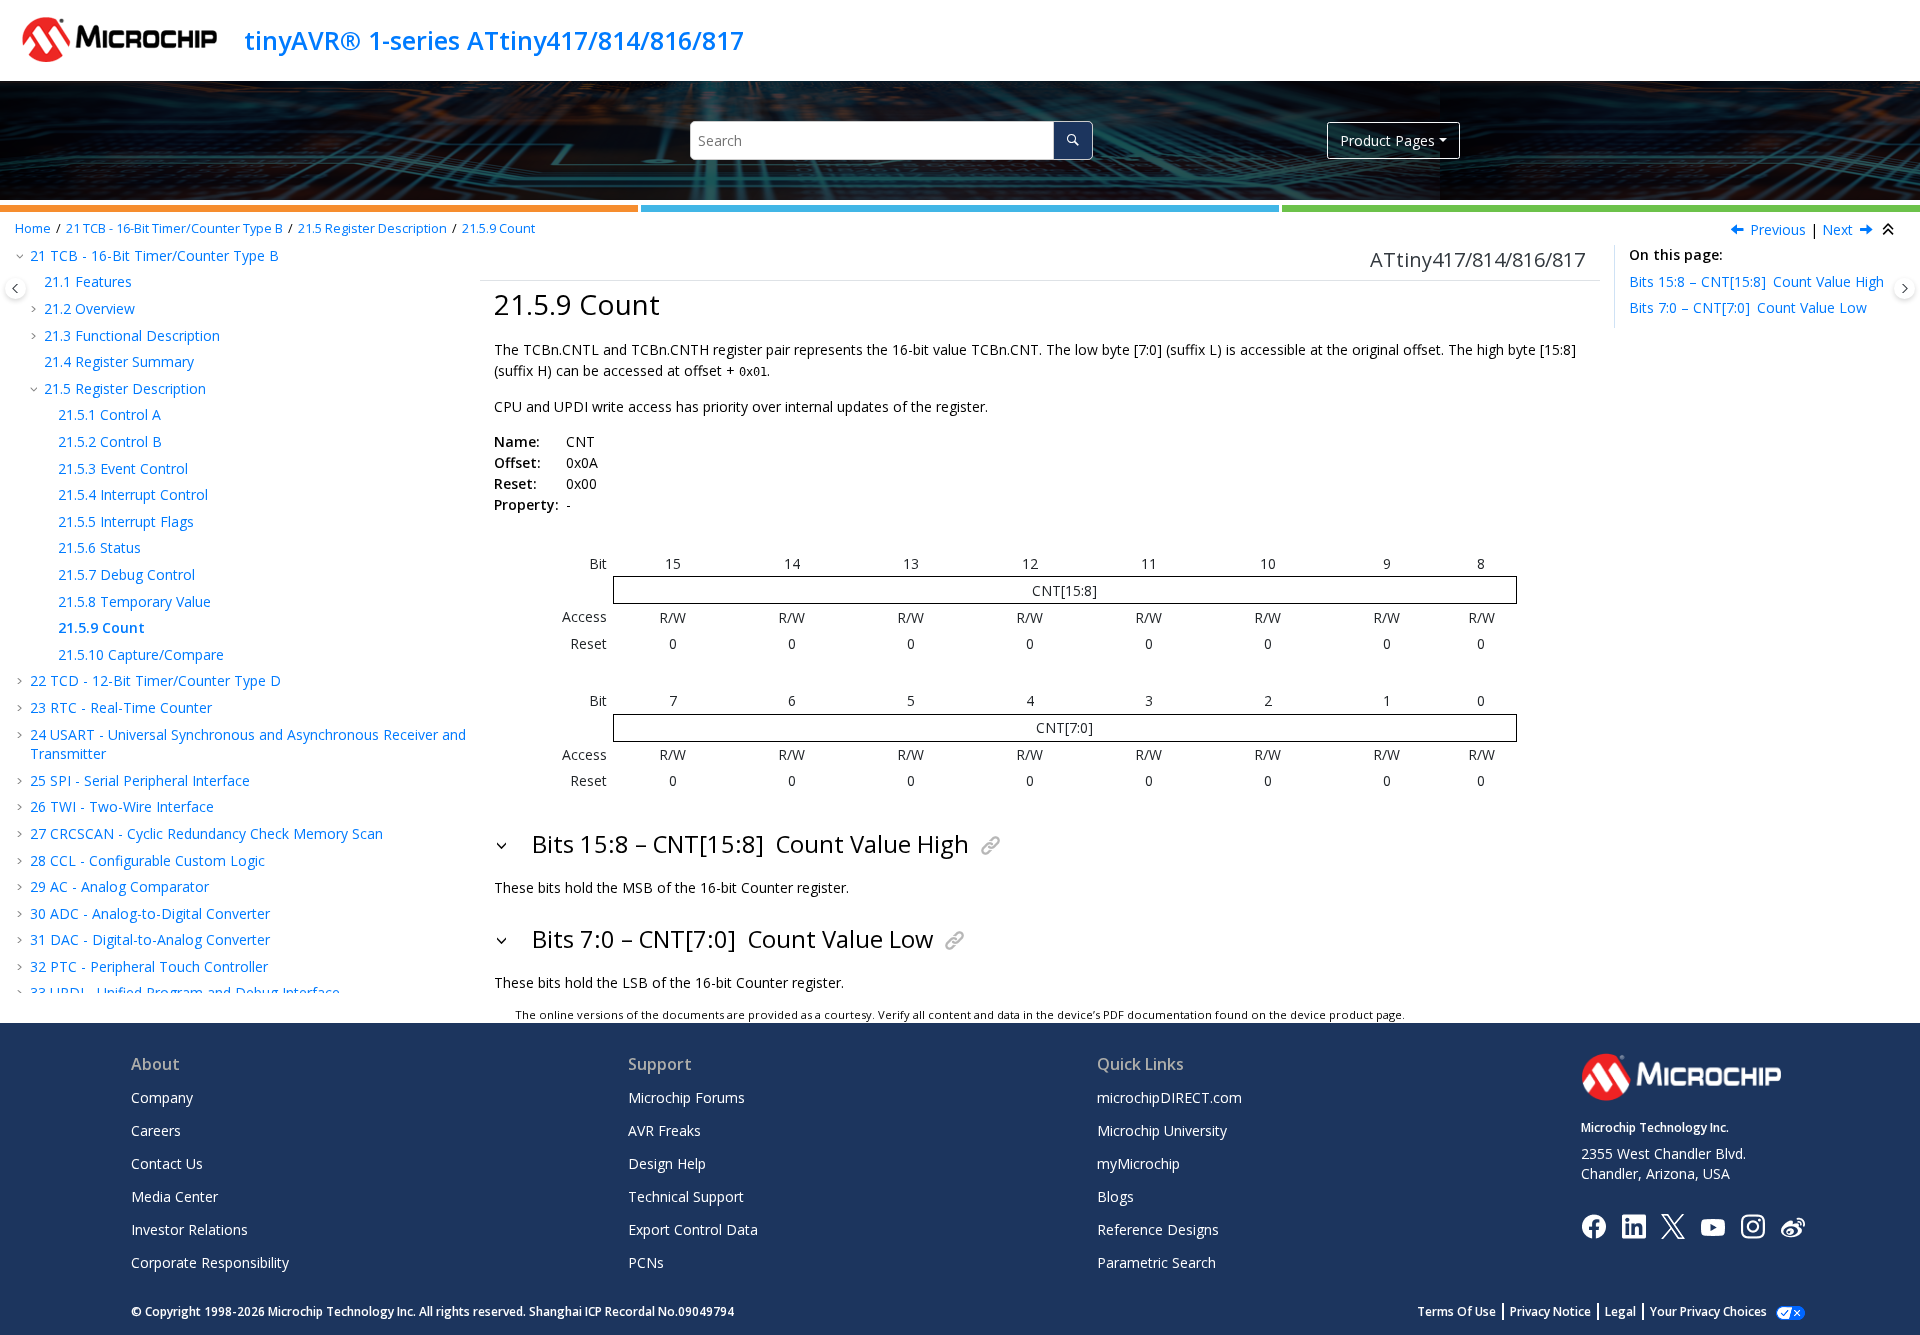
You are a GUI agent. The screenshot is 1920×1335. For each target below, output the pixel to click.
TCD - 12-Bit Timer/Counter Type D (155, 680)
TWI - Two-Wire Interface (122, 806)
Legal (1620, 1311)
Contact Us (167, 1163)
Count (498, 228)
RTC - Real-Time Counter (121, 707)
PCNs (646, 1262)
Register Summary (119, 361)
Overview (89, 308)
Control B (110, 441)
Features (88, 281)
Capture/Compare (141, 654)
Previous (1778, 229)
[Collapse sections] (1890, 230)
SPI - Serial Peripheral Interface (140, 780)
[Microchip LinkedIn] (1633, 1225)
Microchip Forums (686, 1097)
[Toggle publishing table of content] (15, 288)
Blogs (1115, 1196)
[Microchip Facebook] (1593, 1225)
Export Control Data (693, 1229)
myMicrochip (1138, 1163)
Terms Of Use (1456, 1311)
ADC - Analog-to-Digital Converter (150, 913)
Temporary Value (134, 601)
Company (162, 1097)
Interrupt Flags (126, 521)
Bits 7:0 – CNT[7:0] (1748, 307)
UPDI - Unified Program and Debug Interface (185, 992)
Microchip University (1162, 1130)
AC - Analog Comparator (119, 886)
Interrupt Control (133, 494)
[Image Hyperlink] (1712, 1225)
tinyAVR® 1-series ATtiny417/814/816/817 (494, 40)
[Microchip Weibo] (1792, 1225)
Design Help (667, 1163)
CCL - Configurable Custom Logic (147, 860)
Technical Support (686, 1196)
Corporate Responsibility (210, 1262)
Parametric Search (1156, 1262)
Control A (109, 414)
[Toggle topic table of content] (1904, 288)
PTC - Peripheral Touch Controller (149, 966)
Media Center (174, 1196)
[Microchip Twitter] (1673, 1225)
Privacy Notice (1550, 1311)
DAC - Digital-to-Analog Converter (150, 939)
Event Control (123, 468)
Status (99, 547)
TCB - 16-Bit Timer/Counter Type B (174, 228)
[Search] (1072, 140)
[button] (36, 282)
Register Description (372, 228)
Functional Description (132, 335)
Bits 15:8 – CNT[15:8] (1756, 281)
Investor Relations (189, 1229)
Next (1837, 229)
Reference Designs (1158, 1229)
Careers (156, 1130)
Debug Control (126, 574)
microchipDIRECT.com (1169, 1097)
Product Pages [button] (1387, 140)
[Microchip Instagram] (1752, 1225)
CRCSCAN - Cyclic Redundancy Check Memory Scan (206, 833)
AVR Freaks (664, 1130)
